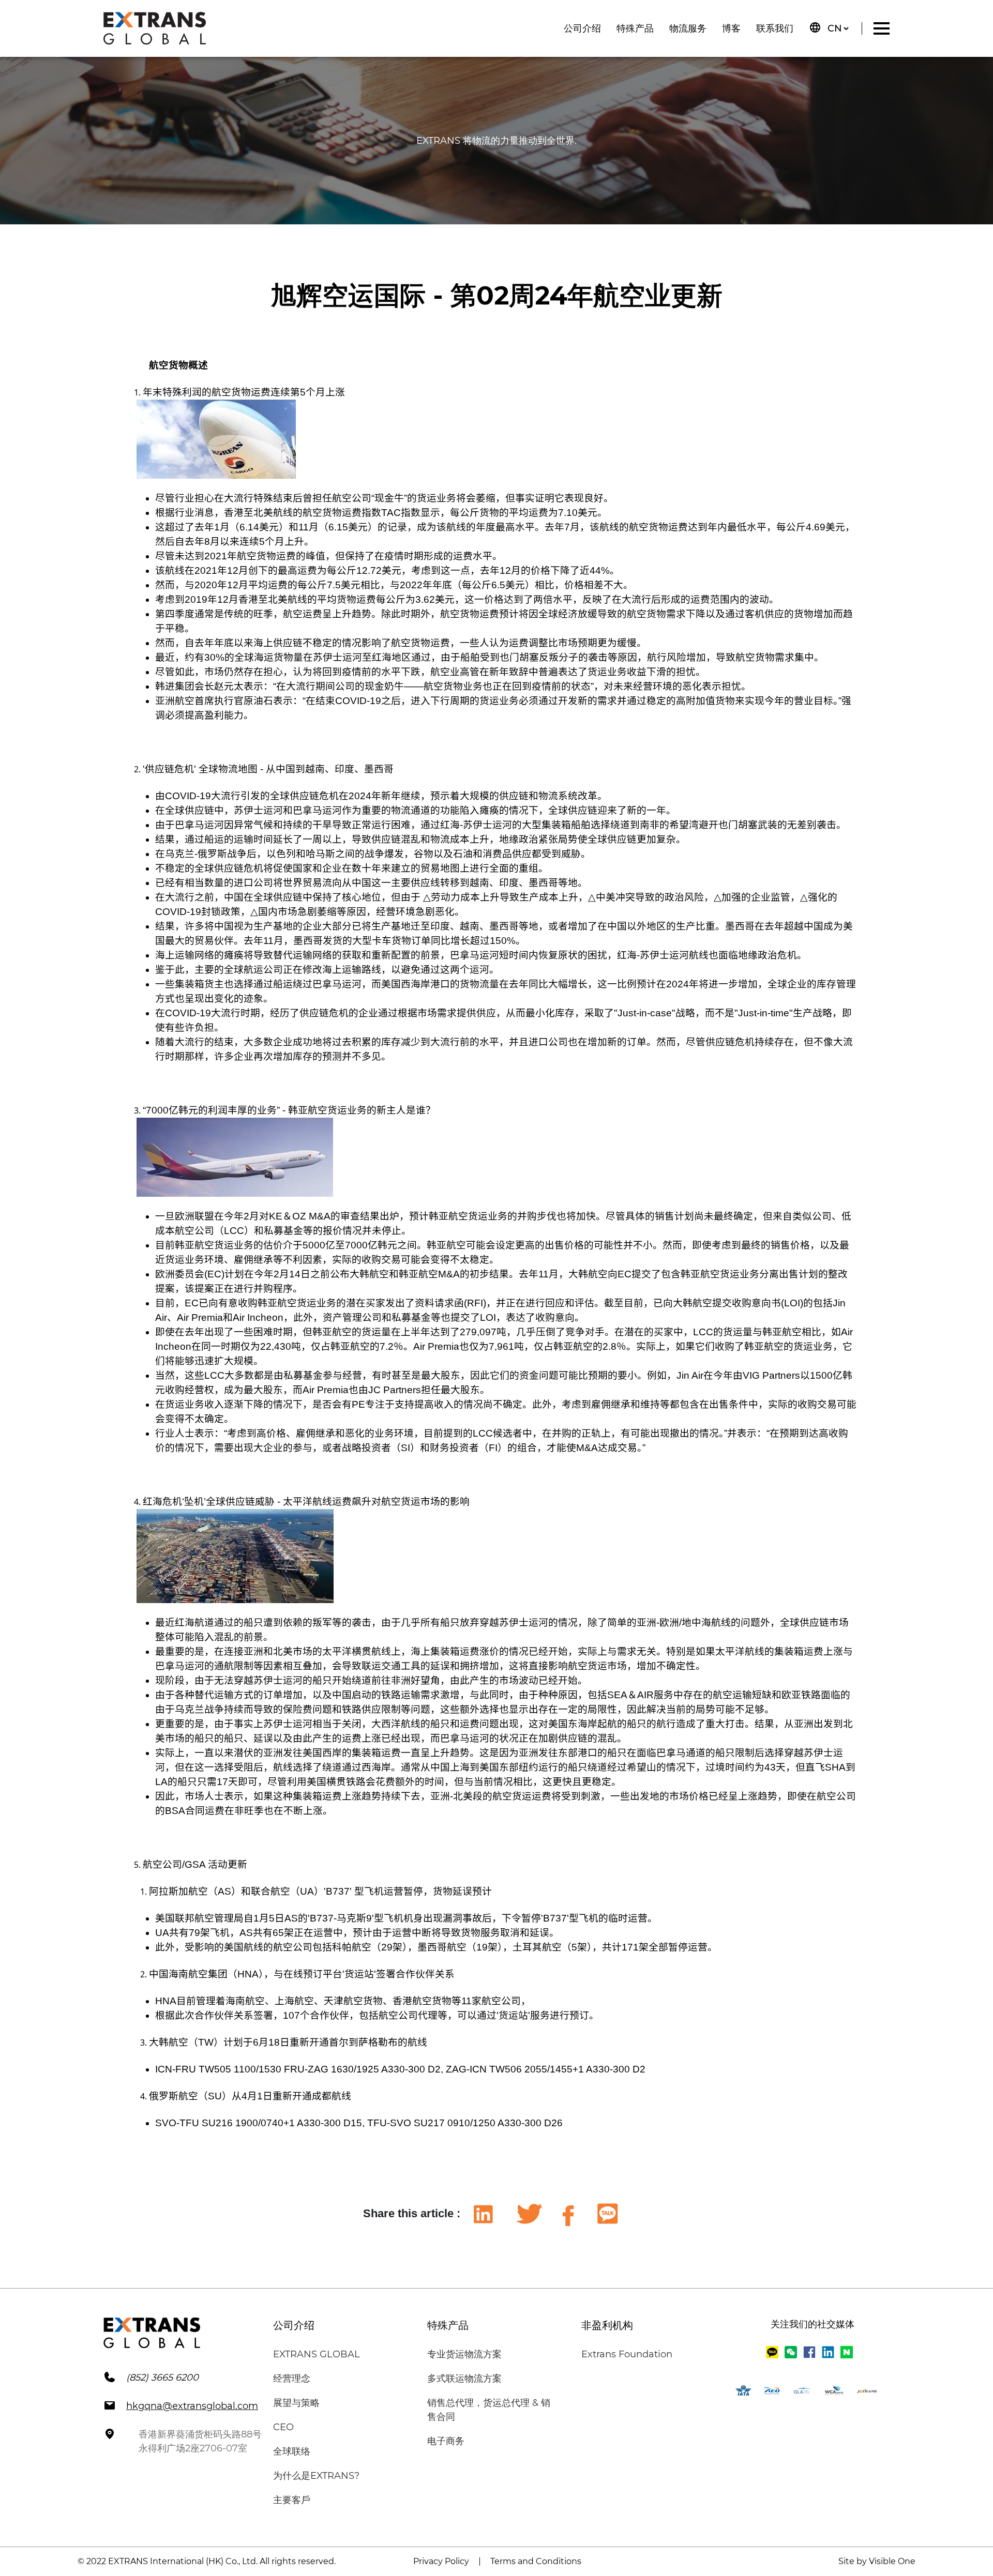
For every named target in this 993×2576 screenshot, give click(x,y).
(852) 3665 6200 (162, 2377)
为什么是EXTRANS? (316, 2476)
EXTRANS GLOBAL (317, 2354)
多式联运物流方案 (464, 2379)
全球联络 (292, 2451)
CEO (283, 2427)
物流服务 (688, 28)
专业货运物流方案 (464, 2354)
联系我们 (775, 28)
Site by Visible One (877, 2561)
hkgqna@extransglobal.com (192, 2406)
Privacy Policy (441, 2561)
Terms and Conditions (536, 2561)
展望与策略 (296, 2403)
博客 (731, 28)
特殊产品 (635, 28)
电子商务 (446, 2441)
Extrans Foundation (627, 2354)
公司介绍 (582, 28)
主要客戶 (292, 2500)
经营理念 (292, 2379)
